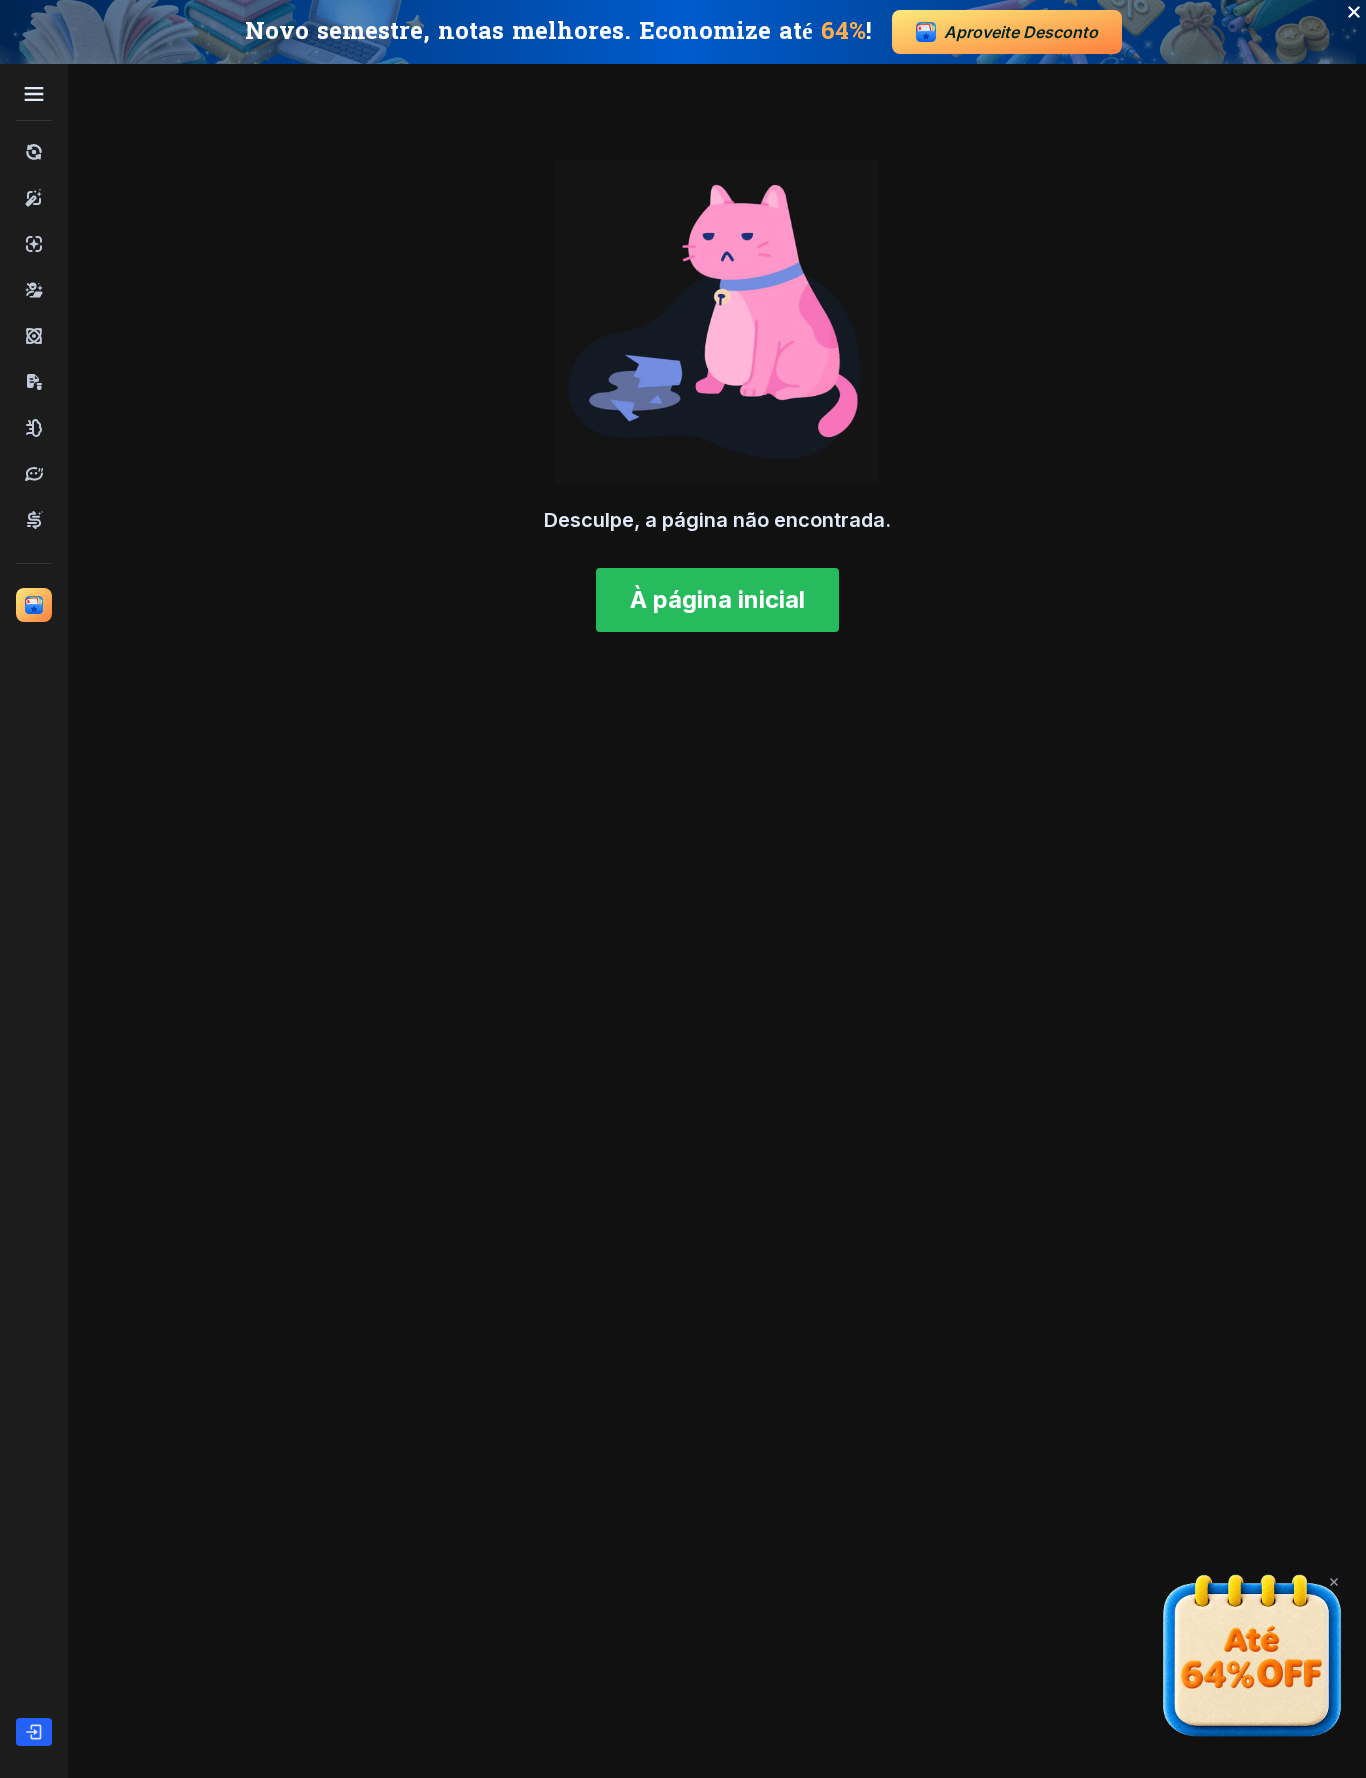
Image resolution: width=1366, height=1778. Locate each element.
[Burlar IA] (34, 152)
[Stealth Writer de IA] (34, 428)
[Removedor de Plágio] (34, 382)
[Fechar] (1334, 1582)
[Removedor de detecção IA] (34, 336)
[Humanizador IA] (34, 198)
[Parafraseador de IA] (34, 474)
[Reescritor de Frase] (34, 520)
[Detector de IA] (34, 244)
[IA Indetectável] (34, 290)
